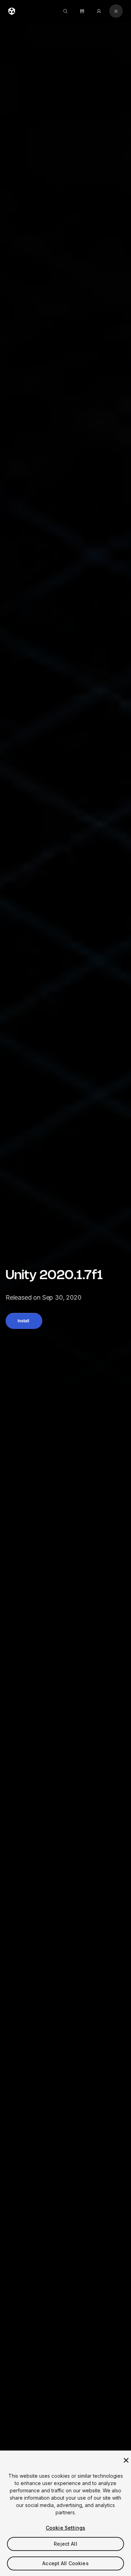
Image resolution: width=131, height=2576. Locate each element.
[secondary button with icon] (116, 11)
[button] (24, 1321)
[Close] (126, 2460)
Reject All (65, 2544)
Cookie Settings (65, 2528)
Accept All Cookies (65, 2563)
